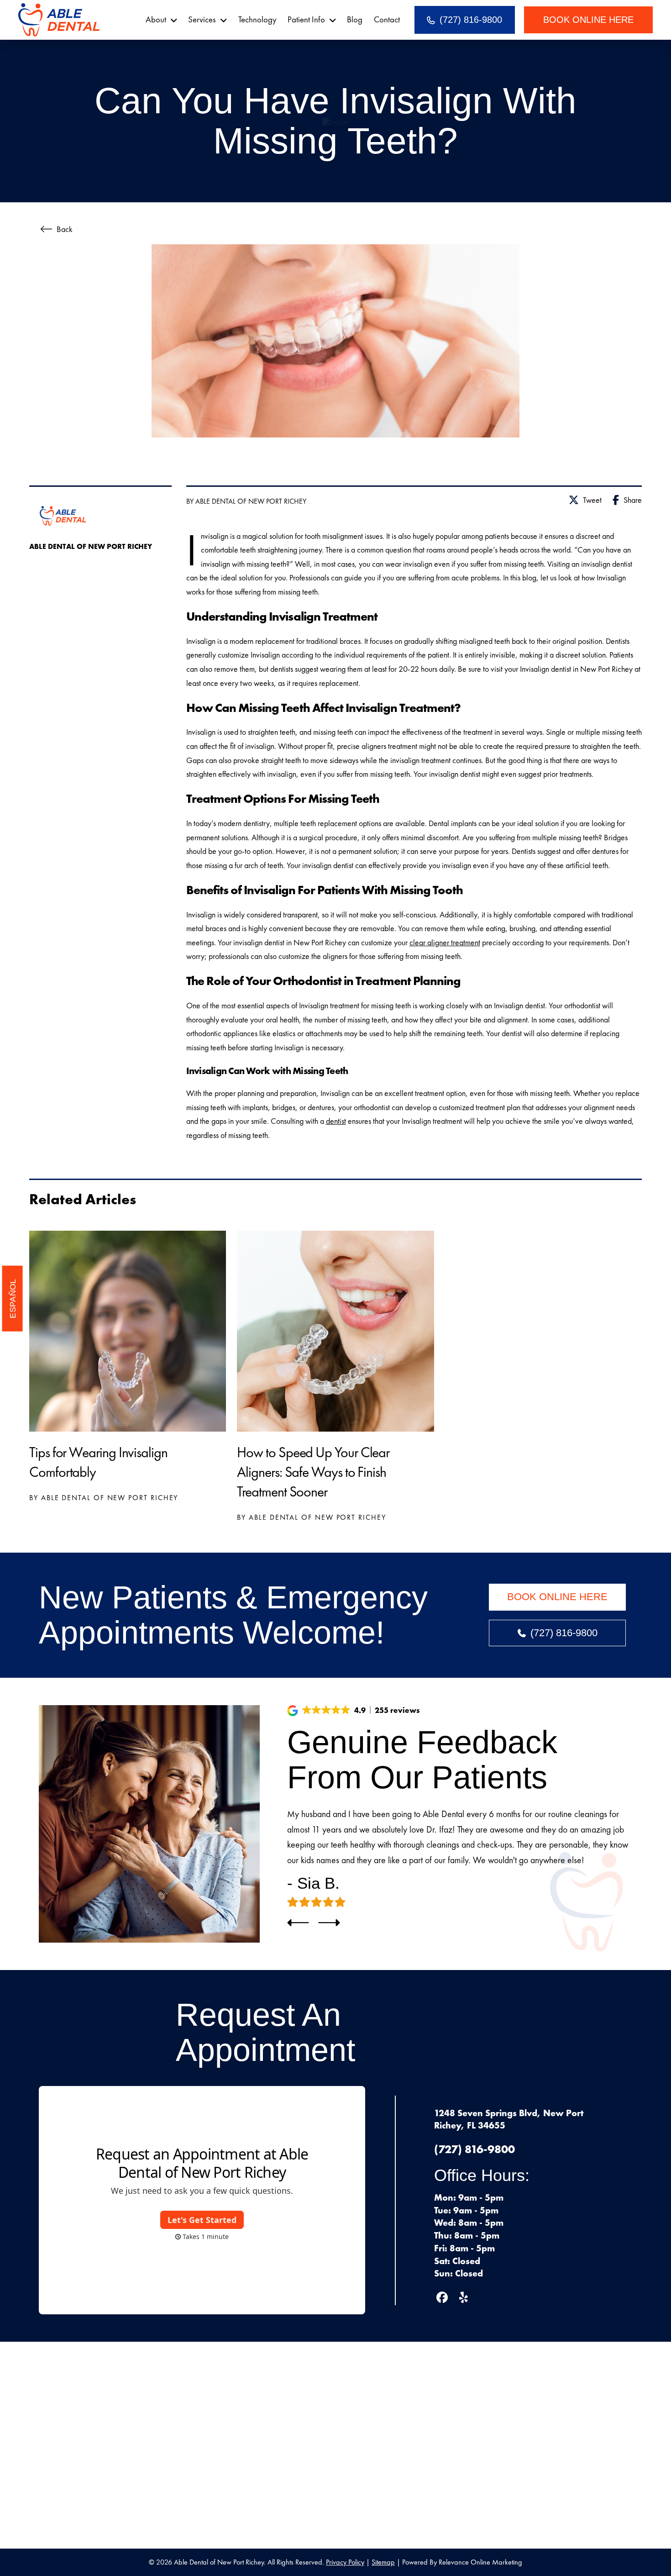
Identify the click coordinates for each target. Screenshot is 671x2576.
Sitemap (383, 2562)
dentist (336, 1121)
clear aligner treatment (445, 942)
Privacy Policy (345, 2562)
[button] (354, 1711)
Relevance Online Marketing (480, 2562)
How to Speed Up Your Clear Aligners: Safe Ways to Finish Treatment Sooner (313, 1472)
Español (12, 1299)
